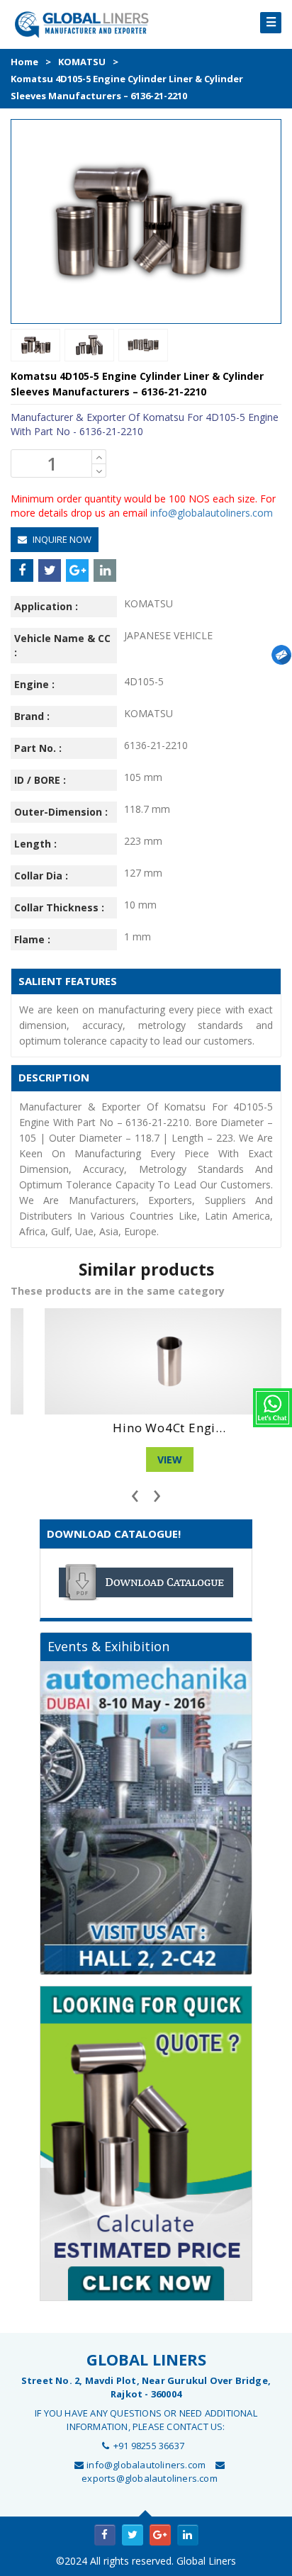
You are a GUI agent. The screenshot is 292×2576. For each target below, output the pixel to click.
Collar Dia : (41, 876)
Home (24, 62)
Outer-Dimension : (61, 812)
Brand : (32, 716)
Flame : (32, 939)
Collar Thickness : (59, 907)
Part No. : (38, 748)
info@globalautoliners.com (212, 513)
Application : (46, 606)
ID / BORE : (40, 780)
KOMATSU (82, 62)
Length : (35, 844)
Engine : (34, 684)
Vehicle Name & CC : (62, 645)
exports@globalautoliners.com (150, 2478)
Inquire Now (61, 539)
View (146, 1459)
